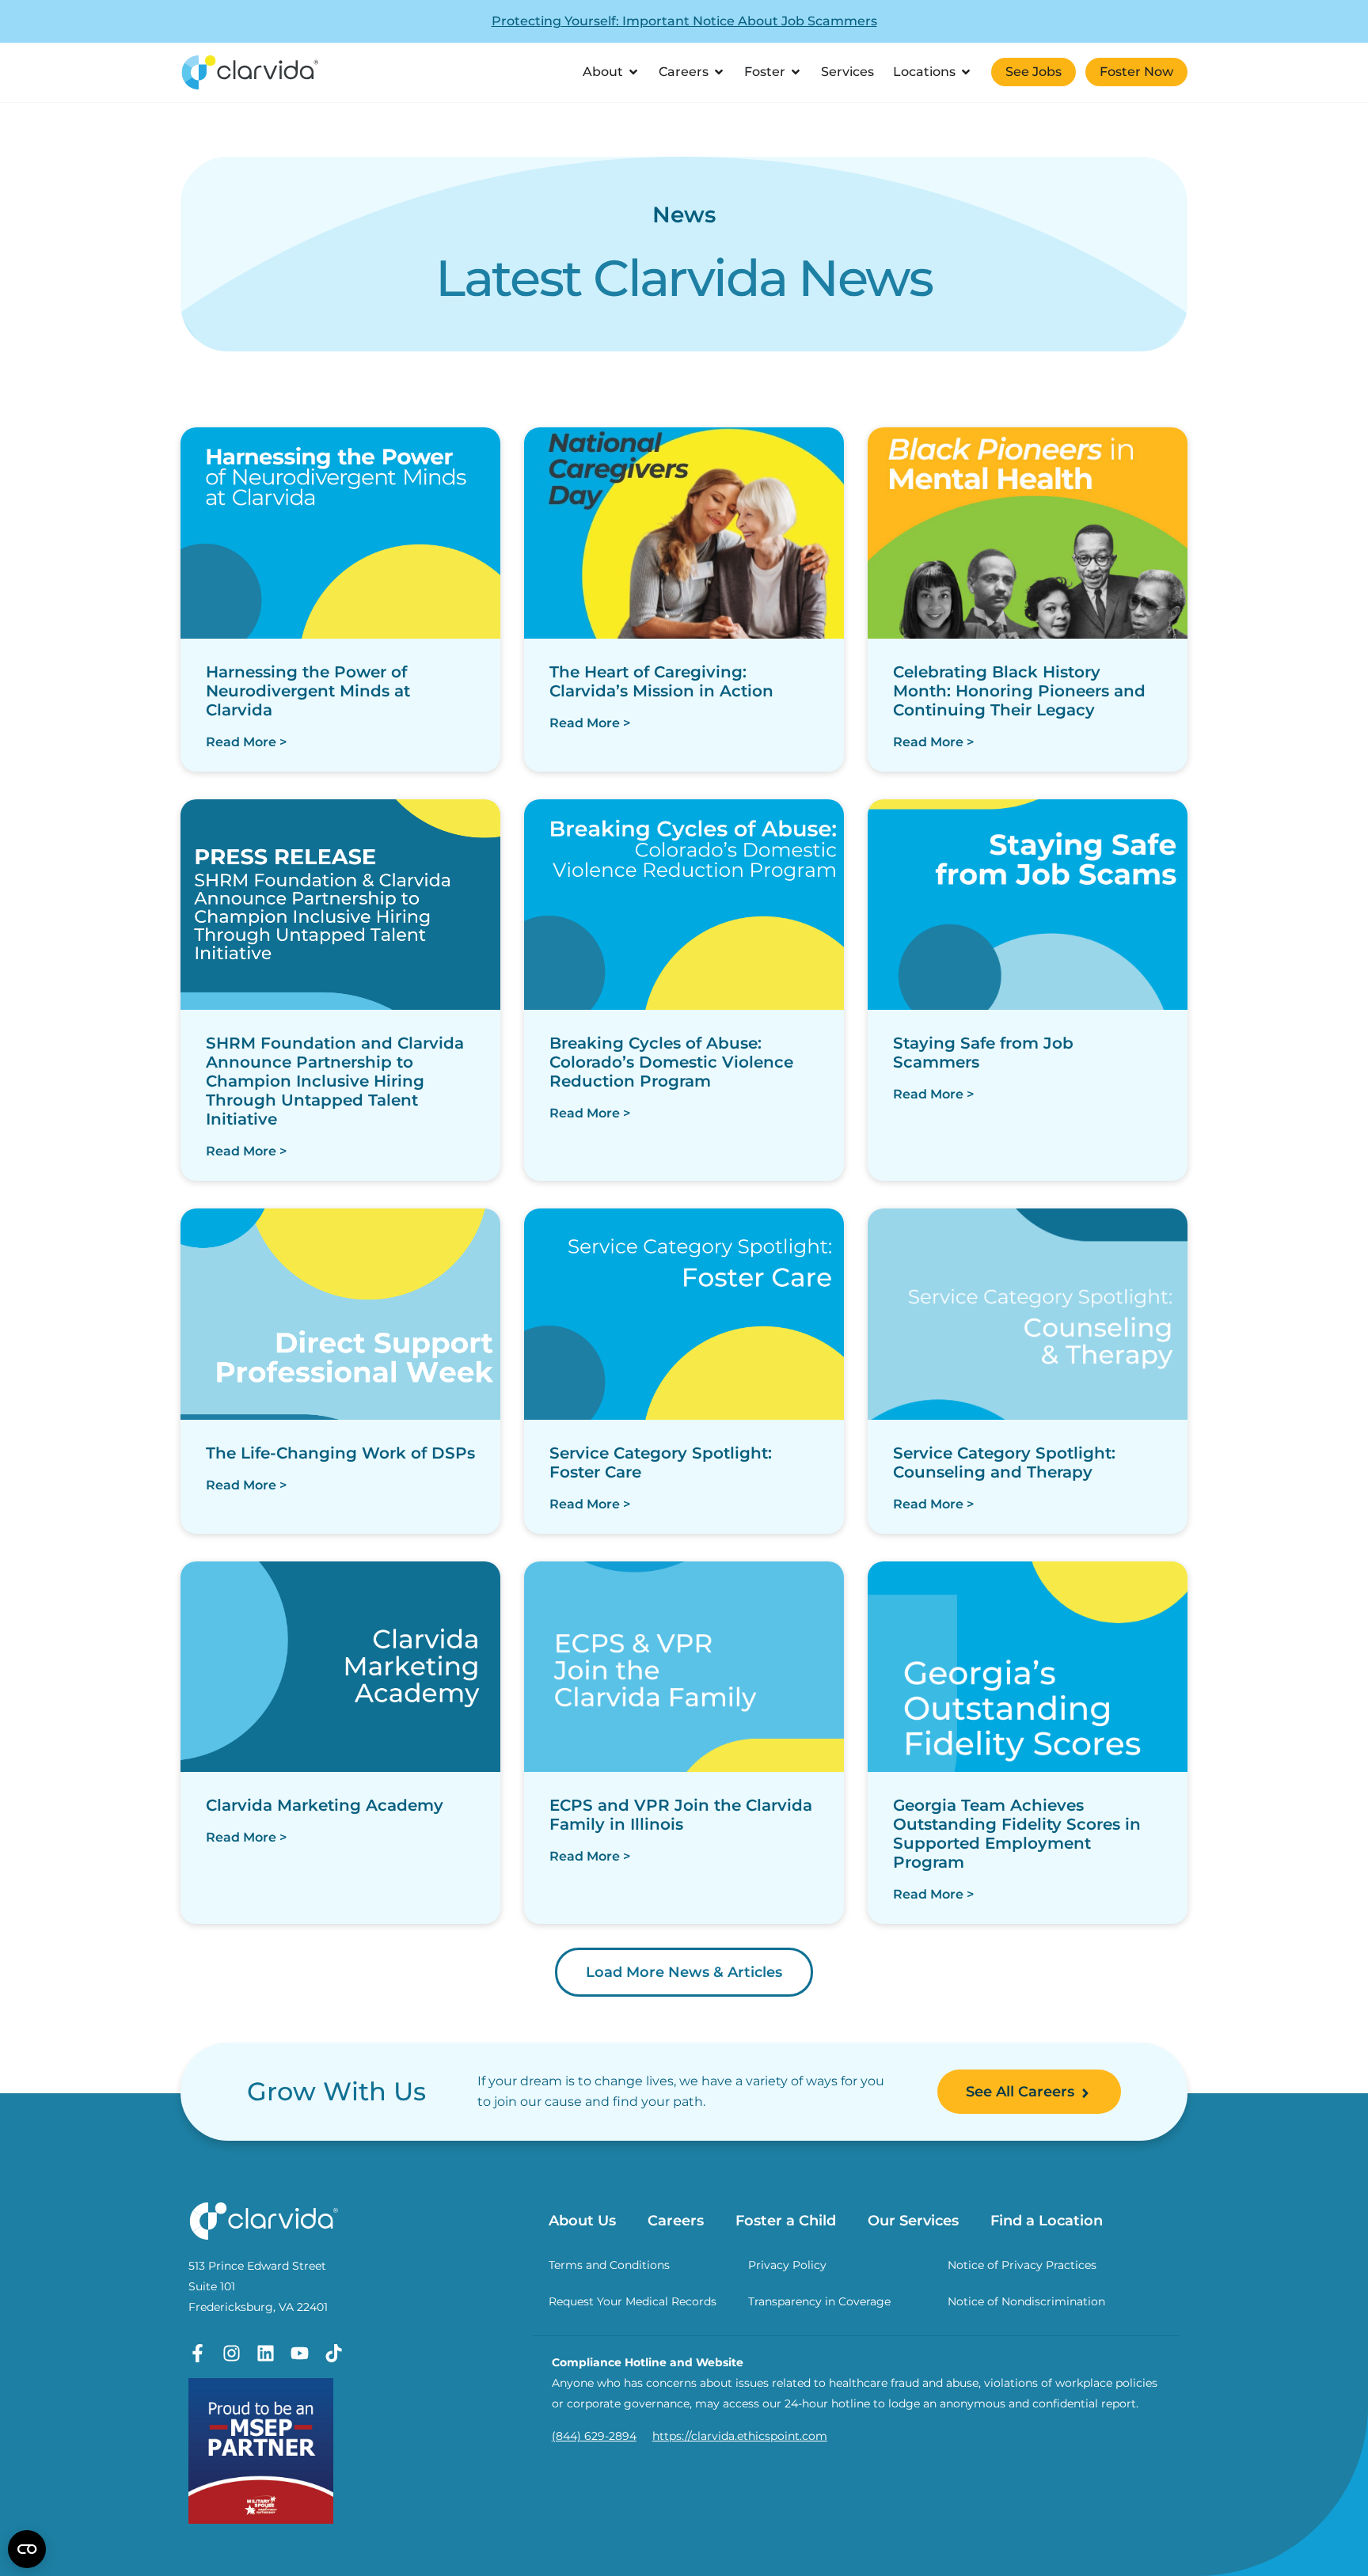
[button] (684, 1972)
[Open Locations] (966, 72)
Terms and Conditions (609, 2265)
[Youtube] (300, 2353)
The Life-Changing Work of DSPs (340, 1453)
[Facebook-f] (198, 2353)
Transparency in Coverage (819, 2301)
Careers (676, 2221)
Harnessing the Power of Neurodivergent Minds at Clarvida (308, 691)
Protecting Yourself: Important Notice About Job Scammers (684, 21)
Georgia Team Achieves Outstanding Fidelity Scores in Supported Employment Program (1017, 1834)
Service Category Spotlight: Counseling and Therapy (1004, 1463)
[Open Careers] (719, 72)
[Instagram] (232, 2353)
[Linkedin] (266, 2353)
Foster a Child (786, 2221)
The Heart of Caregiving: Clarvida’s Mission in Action (661, 681)
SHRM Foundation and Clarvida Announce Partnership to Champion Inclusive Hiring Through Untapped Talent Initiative (335, 1081)
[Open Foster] (796, 72)
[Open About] (633, 72)
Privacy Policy (787, 2265)
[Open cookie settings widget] (27, 2549)
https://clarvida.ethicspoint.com (740, 2436)
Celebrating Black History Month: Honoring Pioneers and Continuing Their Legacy (1019, 691)
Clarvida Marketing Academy (325, 1805)
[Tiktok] (334, 2353)
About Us (582, 2221)
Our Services (913, 2221)
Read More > (246, 742)
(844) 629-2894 (594, 2436)
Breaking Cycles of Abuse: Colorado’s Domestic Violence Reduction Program (671, 1062)
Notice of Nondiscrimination (1026, 2301)
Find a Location (1047, 2221)
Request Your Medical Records (633, 2301)
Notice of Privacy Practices (1022, 2265)
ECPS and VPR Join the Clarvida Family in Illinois (681, 1815)
